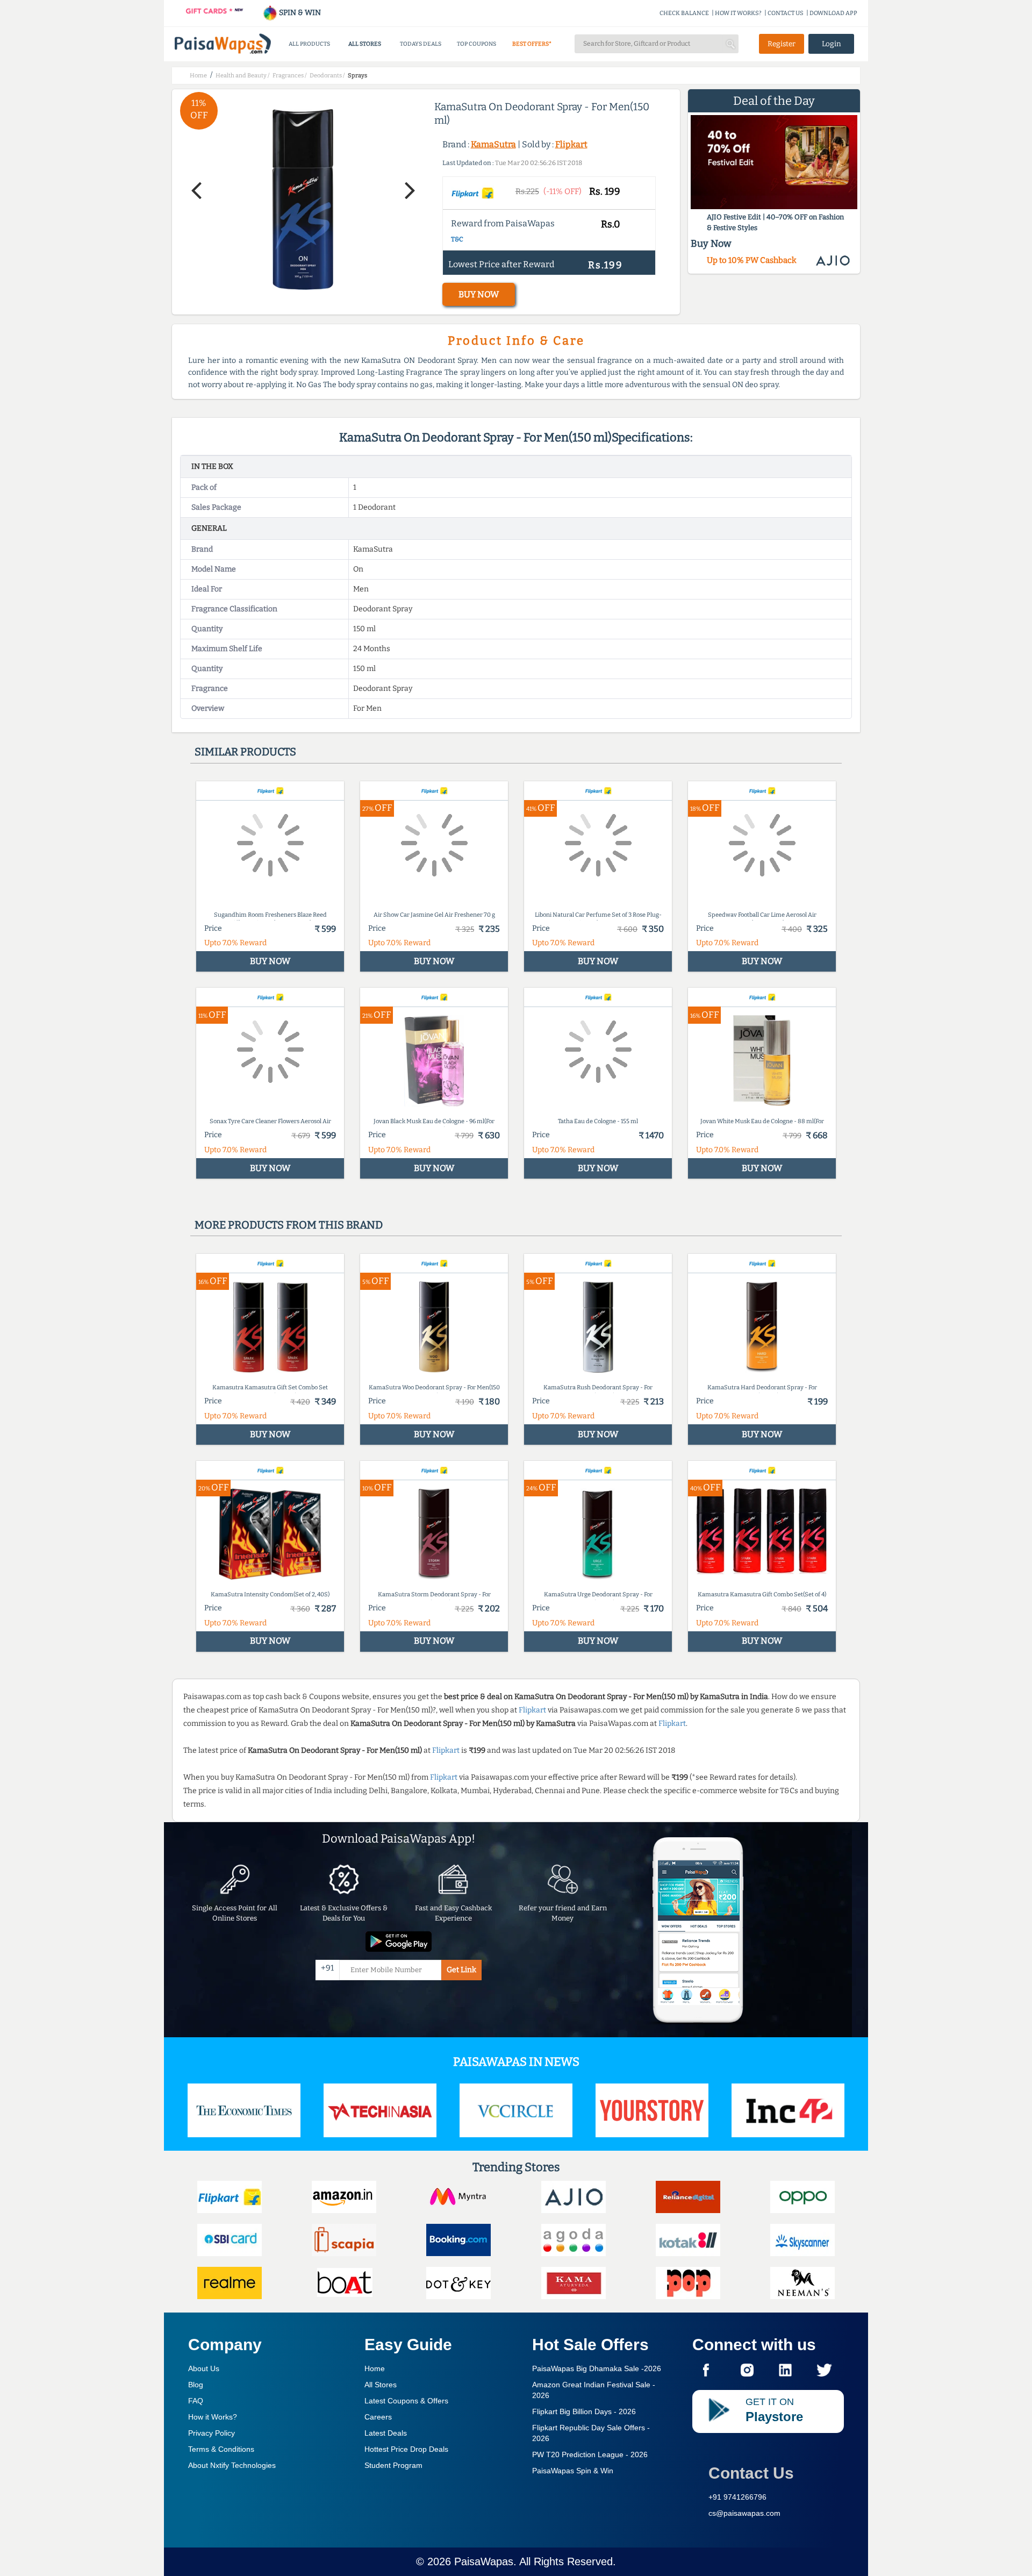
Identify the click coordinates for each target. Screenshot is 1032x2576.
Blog (196, 2385)
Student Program (393, 2465)
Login (832, 44)
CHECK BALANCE (684, 13)
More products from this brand (289, 1225)
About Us (204, 2368)
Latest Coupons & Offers (406, 2401)
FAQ (196, 2401)
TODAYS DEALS (421, 44)
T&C (457, 239)
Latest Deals (386, 2433)
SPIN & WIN (299, 13)
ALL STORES (365, 44)
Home (375, 2368)
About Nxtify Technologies (232, 2465)
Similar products (245, 752)
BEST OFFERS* (532, 44)
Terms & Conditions (221, 2449)
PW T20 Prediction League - (590, 2454)
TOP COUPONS (476, 44)
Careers (378, 2417)
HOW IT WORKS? (738, 13)
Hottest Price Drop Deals (406, 2449)
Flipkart (571, 144)
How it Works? (213, 2417)
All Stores (381, 2385)
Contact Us (751, 2473)
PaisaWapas (484, 2561)
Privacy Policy (212, 2433)
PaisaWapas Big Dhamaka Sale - (597, 2368)
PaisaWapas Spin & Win (573, 2471)
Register (782, 44)
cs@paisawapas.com (744, 2513)
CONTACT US (786, 13)
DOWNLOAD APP (833, 13)
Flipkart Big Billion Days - (584, 2411)
